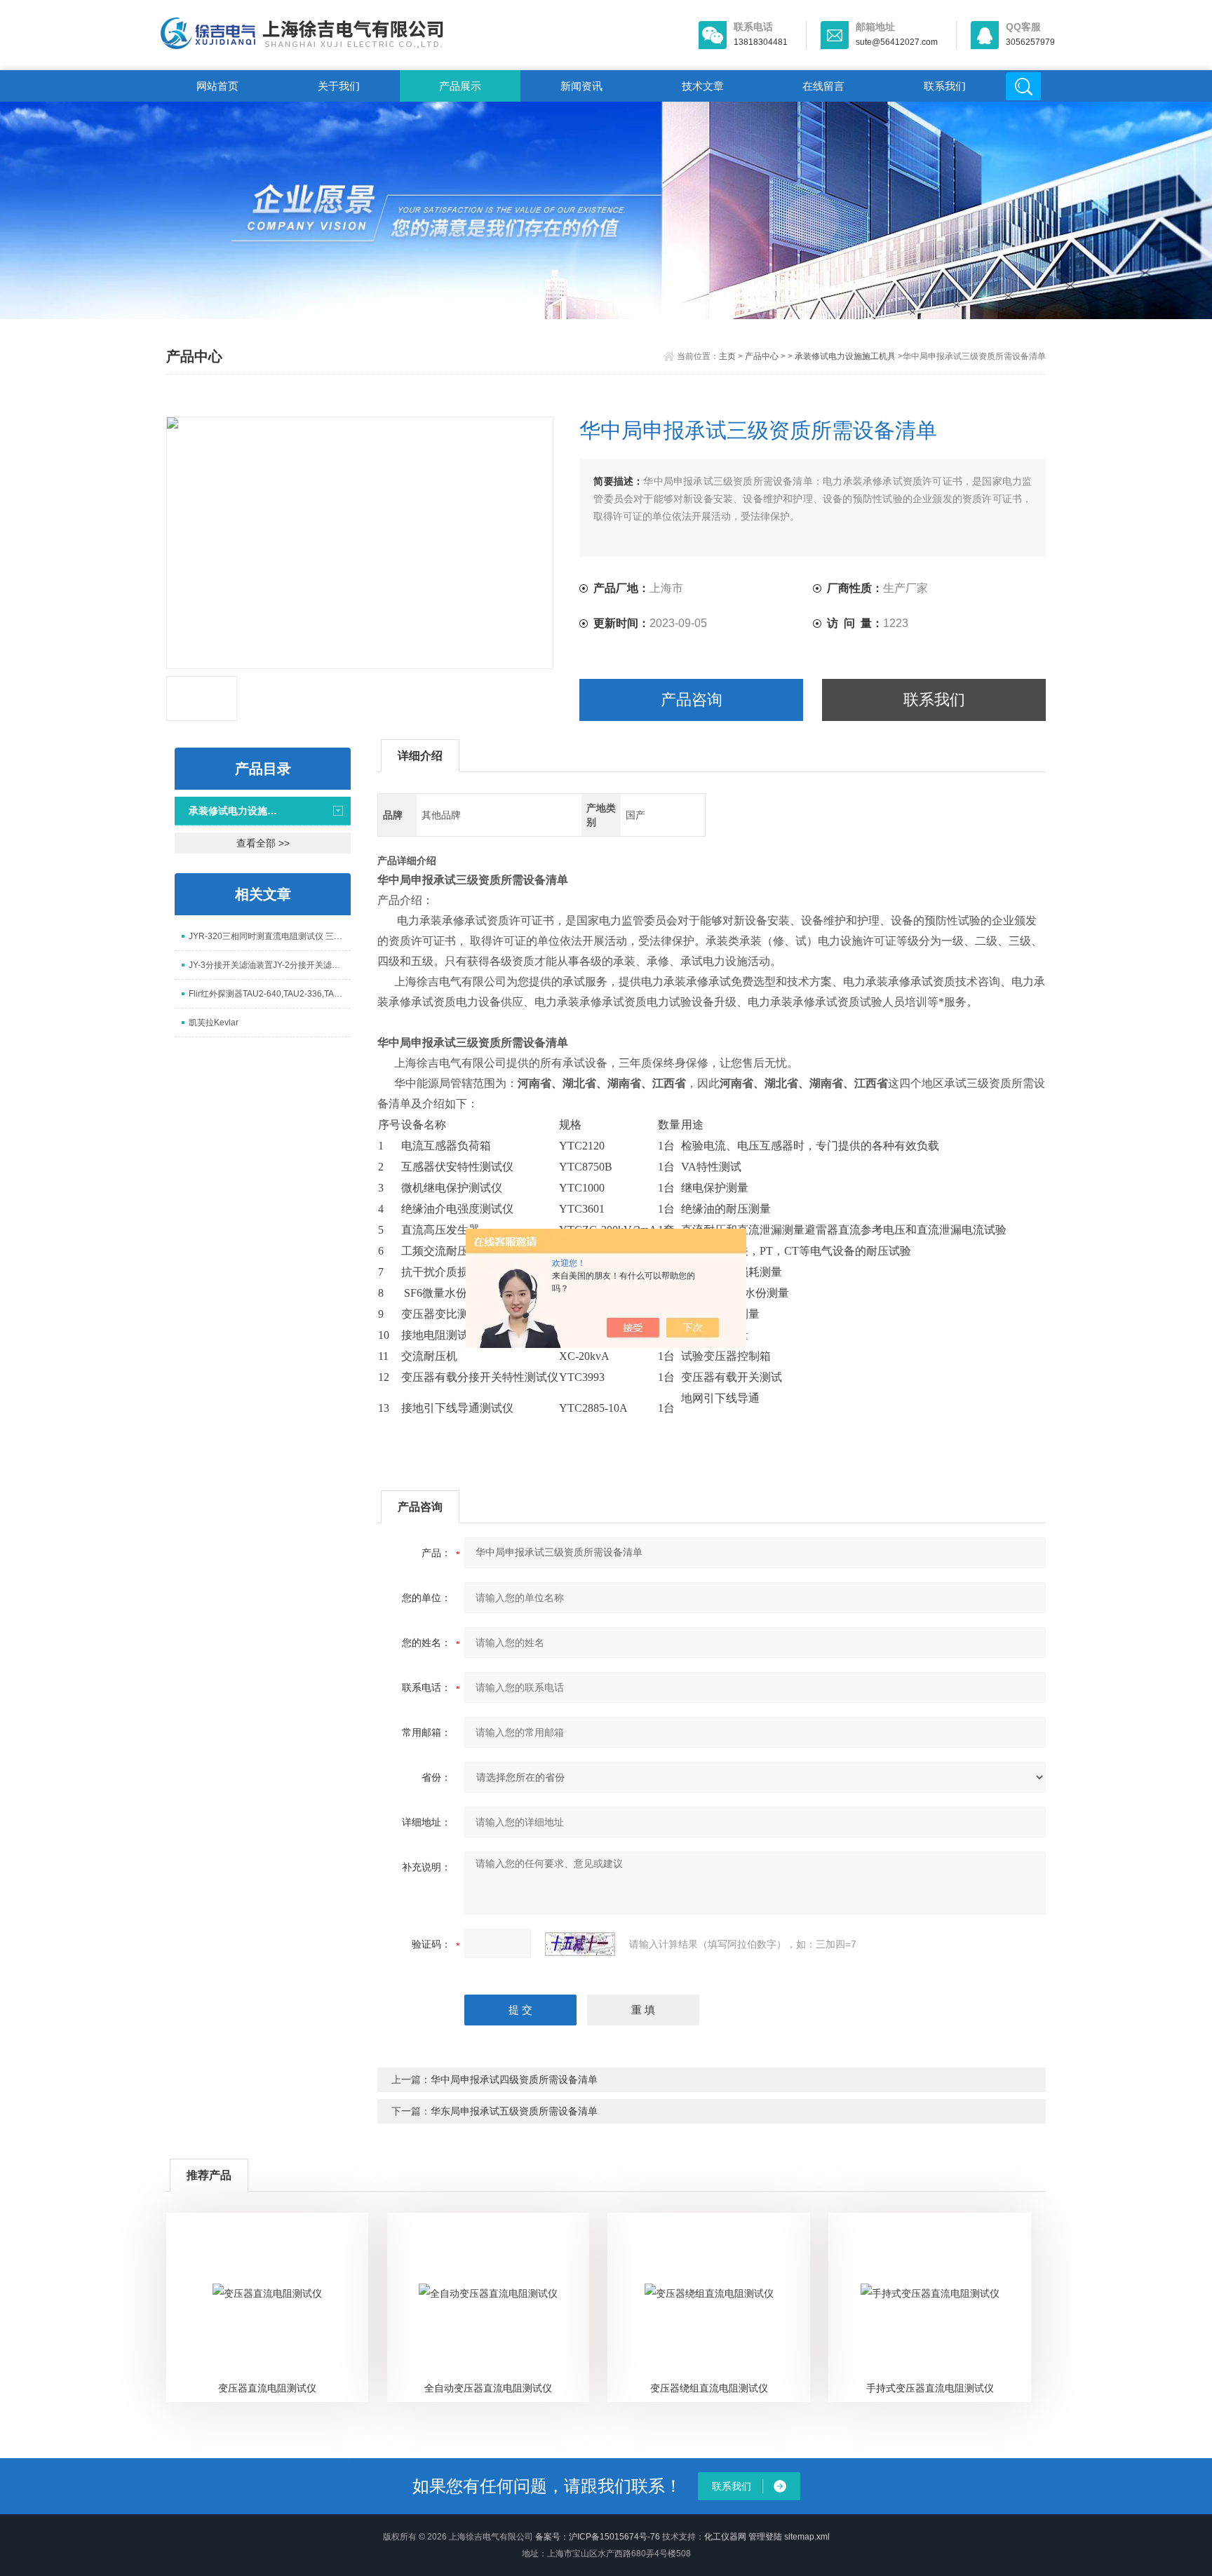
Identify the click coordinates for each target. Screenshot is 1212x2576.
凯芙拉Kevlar (214, 1023)
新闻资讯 (581, 86)
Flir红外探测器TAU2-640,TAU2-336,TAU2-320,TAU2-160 (270, 994)
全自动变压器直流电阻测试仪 (488, 2388)
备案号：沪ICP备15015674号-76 (598, 2537)
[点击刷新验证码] (580, 1944)
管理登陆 (765, 2537)
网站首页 (217, 86)
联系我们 (945, 86)
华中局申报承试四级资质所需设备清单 (514, 2079)
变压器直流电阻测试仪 (267, 2388)
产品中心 (762, 356)
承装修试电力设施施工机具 (845, 356)
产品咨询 (692, 700)
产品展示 (460, 86)
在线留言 (823, 86)
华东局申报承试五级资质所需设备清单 (514, 2111)
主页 (727, 356)
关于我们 (339, 86)
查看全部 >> (263, 843)
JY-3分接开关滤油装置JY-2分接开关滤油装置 (270, 965)
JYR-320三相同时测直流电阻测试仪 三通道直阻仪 (270, 936)
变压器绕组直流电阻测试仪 (709, 2388)
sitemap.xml (807, 2537)
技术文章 (703, 86)
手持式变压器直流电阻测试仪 (930, 2388)
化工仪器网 (725, 2537)
